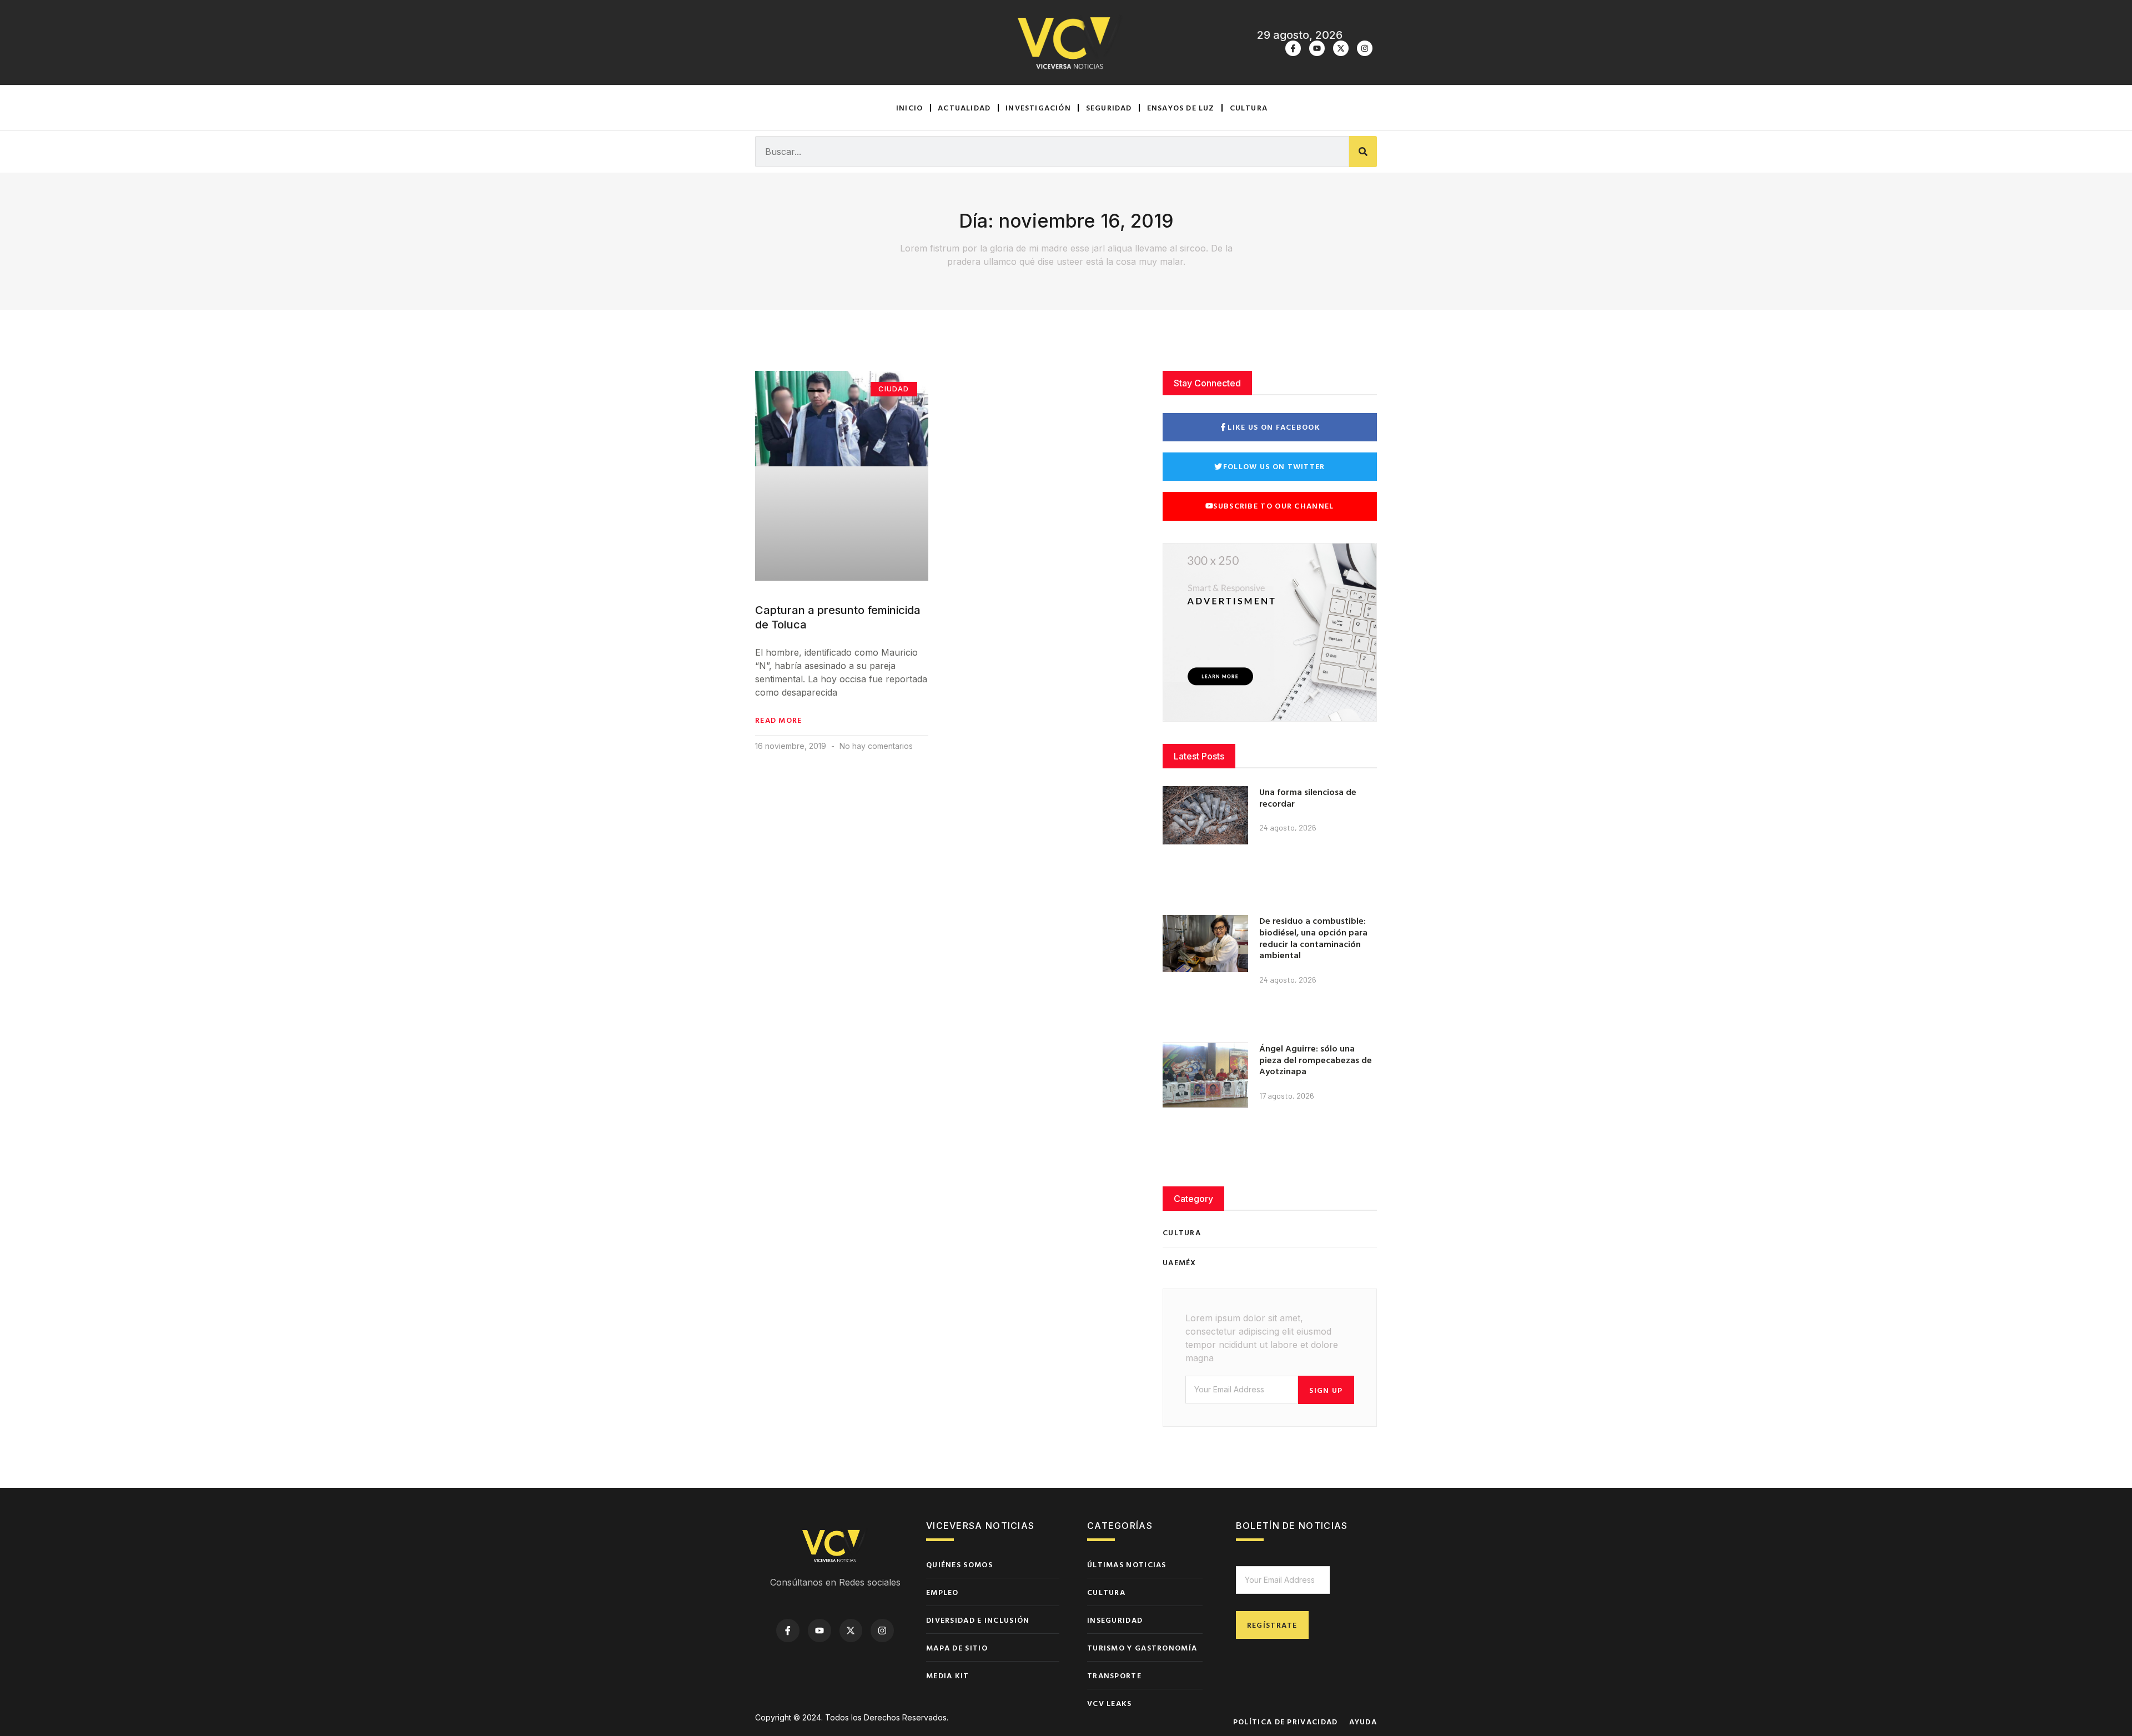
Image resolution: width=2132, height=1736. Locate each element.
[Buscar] (1363, 152)
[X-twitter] (1341, 48)
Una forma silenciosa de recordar (1308, 797)
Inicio (909, 107)
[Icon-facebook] (1293, 48)
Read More (779, 720)
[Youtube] (1317, 48)
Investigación (1038, 107)
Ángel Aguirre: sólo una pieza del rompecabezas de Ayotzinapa (1316, 1060)
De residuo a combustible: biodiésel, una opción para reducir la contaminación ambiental (1313, 938)
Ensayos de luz (1181, 107)
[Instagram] (1365, 48)
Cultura (1249, 107)
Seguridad (1109, 107)
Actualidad (964, 107)
